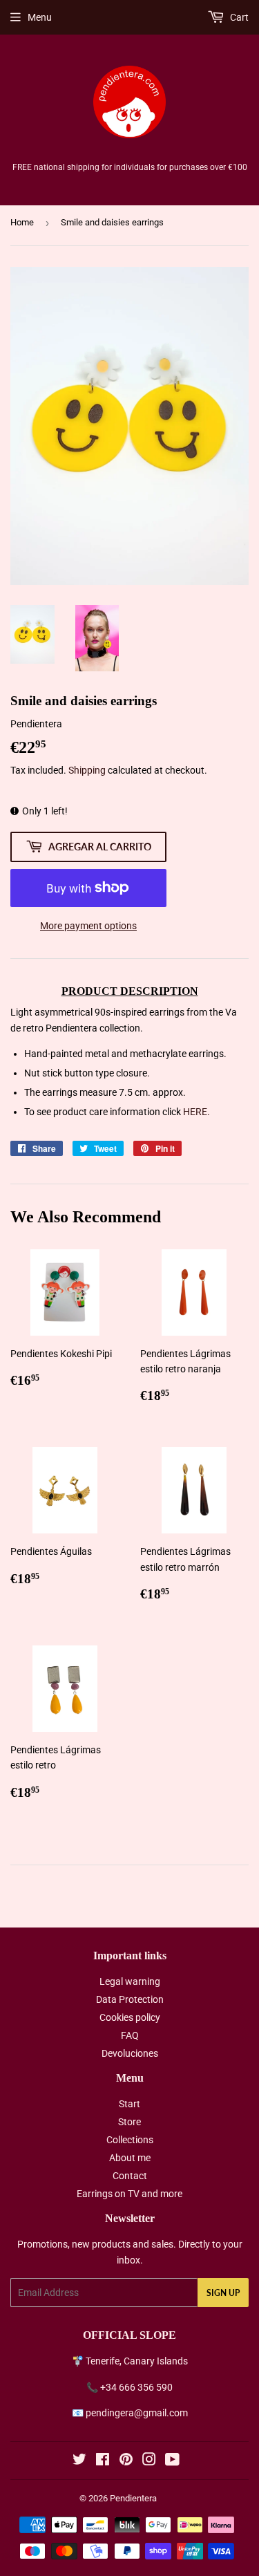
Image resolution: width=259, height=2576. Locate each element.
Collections (130, 2140)
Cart (238, 17)
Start (129, 2104)
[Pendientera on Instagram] (149, 2461)
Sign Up (223, 2293)
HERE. (196, 1112)
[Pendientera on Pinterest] (126, 2461)
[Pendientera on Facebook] (103, 2461)
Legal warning (130, 1981)
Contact (130, 2176)
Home (22, 222)
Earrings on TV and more (129, 2194)
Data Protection (130, 1999)
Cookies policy (130, 2017)
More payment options (88, 926)
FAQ (130, 2035)
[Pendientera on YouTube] (172, 2461)
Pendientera (133, 2498)
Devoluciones (130, 2053)
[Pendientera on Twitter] (79, 2461)
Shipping (87, 770)
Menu (40, 17)
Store (129, 2122)
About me (130, 2158)
